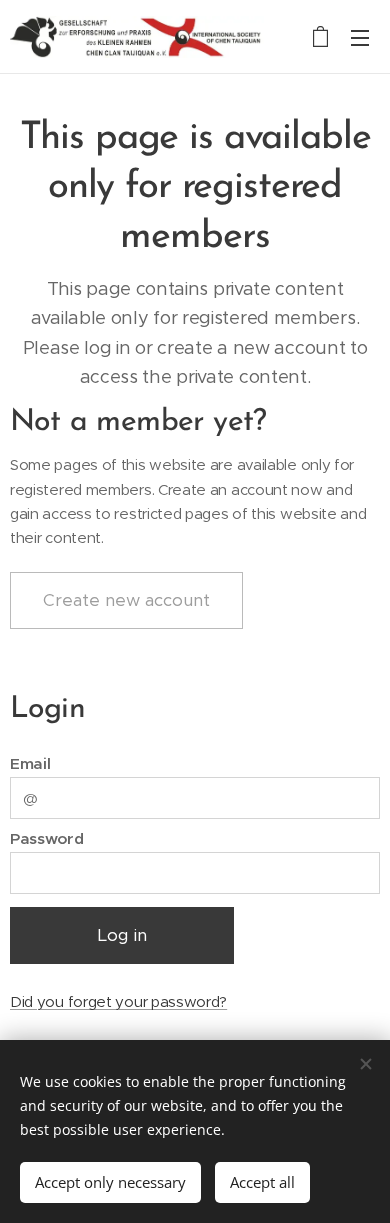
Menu (360, 37)
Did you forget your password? (118, 1001)
